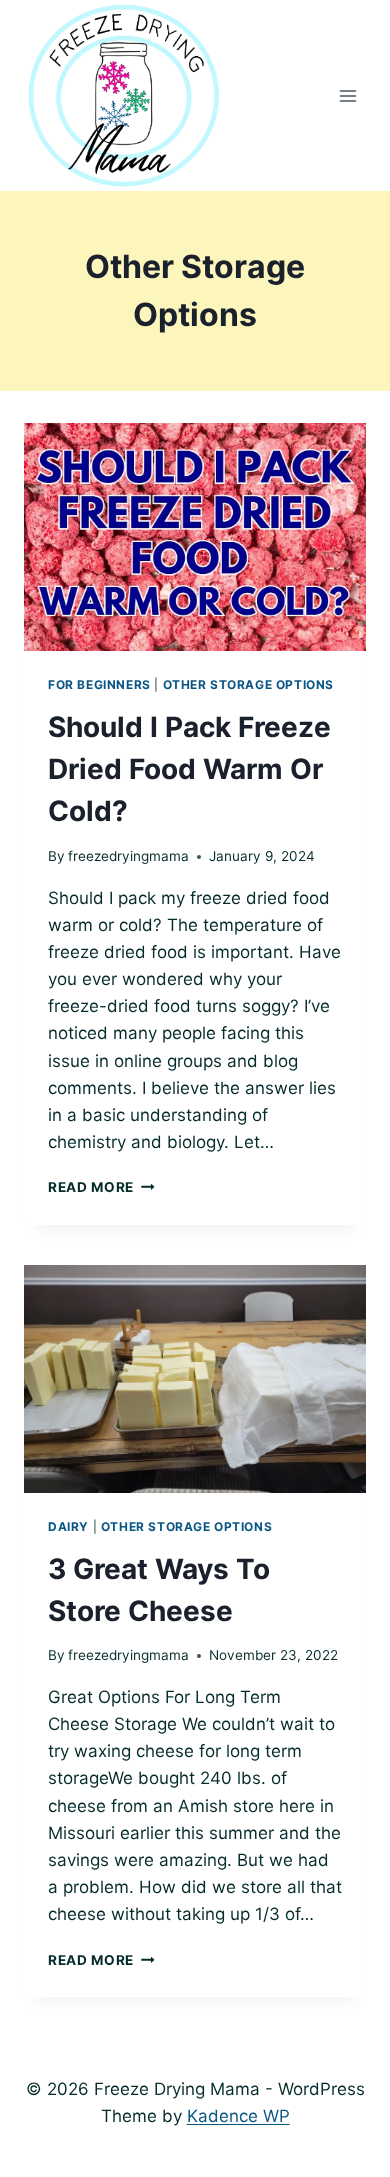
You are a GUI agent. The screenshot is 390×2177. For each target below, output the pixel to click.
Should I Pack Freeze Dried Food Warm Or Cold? (189, 769)
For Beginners (99, 684)
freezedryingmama (128, 856)
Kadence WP (238, 2116)
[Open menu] (347, 95)
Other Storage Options (249, 684)
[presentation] (195, 537)
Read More (101, 1187)
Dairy (68, 1526)
